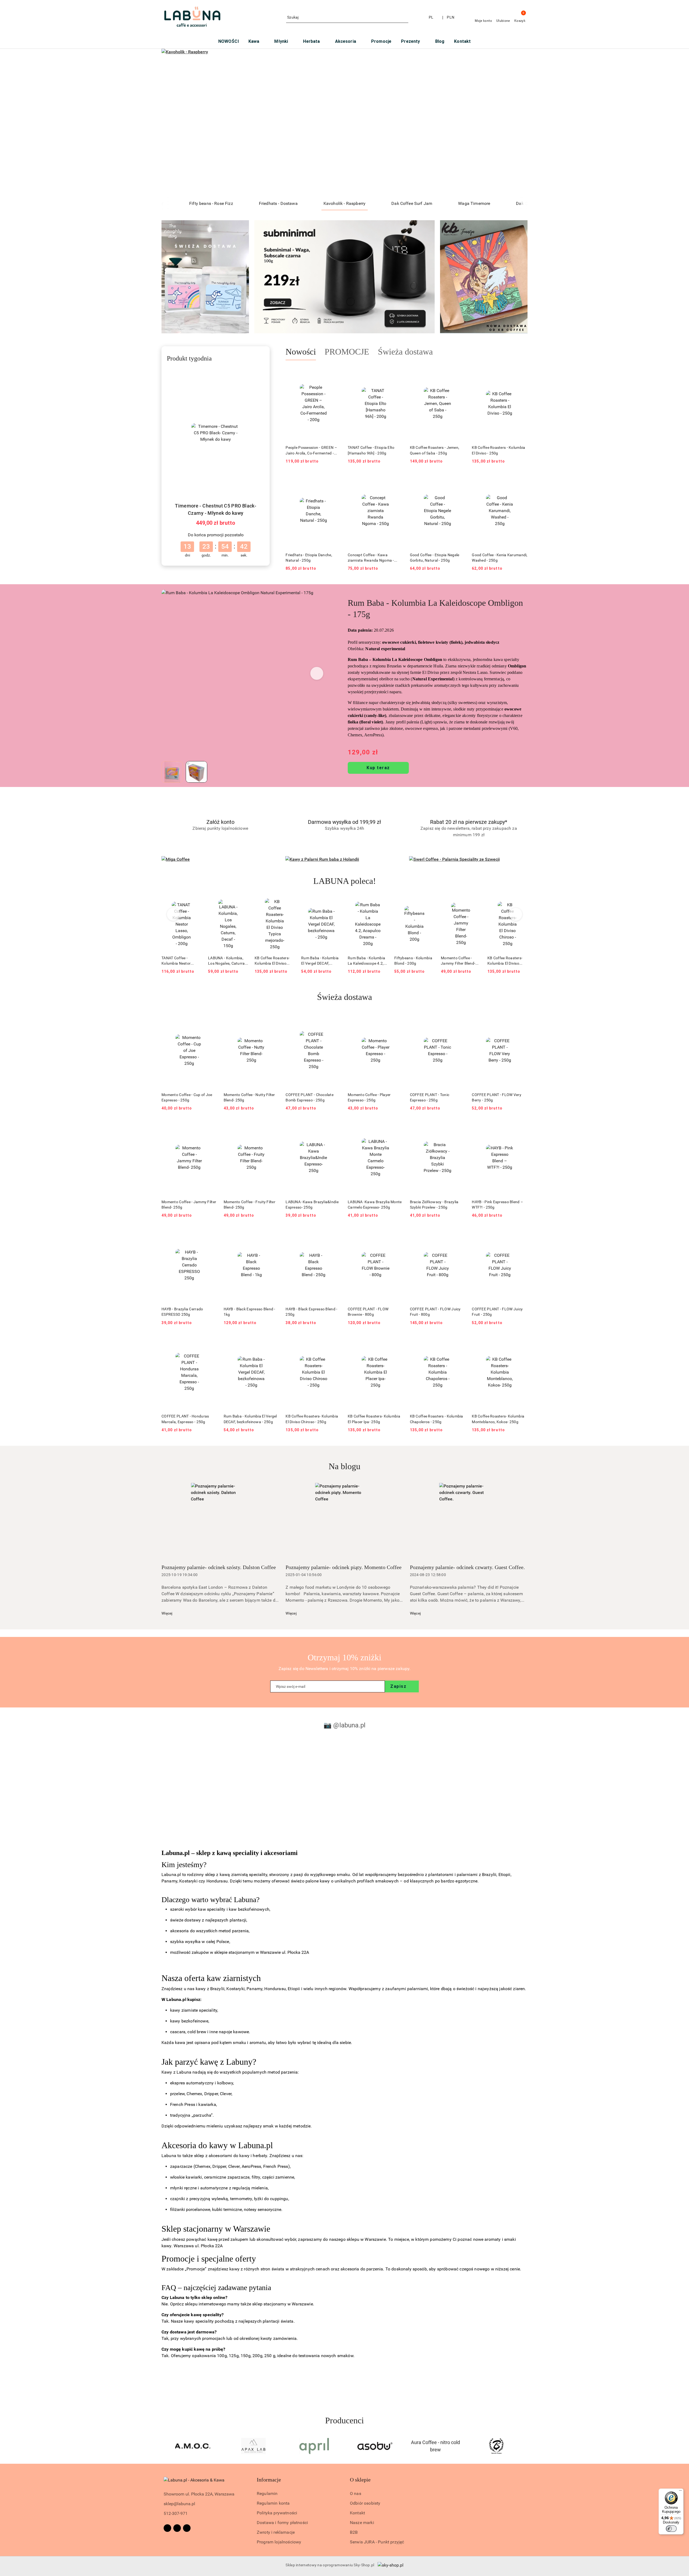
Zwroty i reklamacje (276, 2532)
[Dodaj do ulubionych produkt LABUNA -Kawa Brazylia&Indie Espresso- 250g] (335, 1127)
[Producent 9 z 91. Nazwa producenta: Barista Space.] (375, 2446)
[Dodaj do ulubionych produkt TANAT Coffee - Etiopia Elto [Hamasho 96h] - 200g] (397, 373)
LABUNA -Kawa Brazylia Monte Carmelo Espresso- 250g (375, 1205)
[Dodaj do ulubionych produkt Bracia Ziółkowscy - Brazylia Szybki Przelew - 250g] (459, 1127)
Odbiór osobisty (365, 2503)
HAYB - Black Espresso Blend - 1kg (249, 1312)
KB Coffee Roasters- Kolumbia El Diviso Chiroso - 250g (458, 961)
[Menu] (680, 2492)
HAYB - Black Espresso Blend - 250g (311, 1312)
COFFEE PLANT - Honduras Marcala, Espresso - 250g (185, 1419)
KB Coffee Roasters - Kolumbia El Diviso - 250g (498, 450)
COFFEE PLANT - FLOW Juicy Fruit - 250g (497, 1312)
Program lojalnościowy (279, 2542)
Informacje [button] (269, 2480)
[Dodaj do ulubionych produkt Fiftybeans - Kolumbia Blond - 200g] (382, 904)
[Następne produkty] (516, 914)
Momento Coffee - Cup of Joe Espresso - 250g (187, 1097)
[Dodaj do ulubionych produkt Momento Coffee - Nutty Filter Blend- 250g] (273, 1020)
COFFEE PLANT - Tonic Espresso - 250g (430, 1097)
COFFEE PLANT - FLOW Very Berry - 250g (497, 1097)
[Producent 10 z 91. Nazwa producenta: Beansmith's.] (436, 2446)
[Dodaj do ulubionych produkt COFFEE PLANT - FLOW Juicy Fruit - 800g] (459, 1234)
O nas (356, 2493)
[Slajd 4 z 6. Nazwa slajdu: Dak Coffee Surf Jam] (344, 123)
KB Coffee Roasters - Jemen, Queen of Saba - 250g (435, 450)
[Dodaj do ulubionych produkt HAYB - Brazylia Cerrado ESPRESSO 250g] (211, 1234)
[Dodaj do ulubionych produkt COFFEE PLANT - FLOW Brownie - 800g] (397, 1234)
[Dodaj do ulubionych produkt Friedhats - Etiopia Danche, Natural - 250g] (335, 480)
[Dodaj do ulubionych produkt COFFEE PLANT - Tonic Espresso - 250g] (459, 1020)
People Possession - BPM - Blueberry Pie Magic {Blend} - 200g (505, 961)
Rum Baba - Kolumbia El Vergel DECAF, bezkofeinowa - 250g (273, 961)
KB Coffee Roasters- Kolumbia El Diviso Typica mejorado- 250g (228, 961)
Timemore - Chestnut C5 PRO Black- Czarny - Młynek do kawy (216, 509)
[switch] (671, 2529)
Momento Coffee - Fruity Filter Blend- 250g (249, 1205)
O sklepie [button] (360, 2480)
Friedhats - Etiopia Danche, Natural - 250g (309, 558)
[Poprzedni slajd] (173, 123)
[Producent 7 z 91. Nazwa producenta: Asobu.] (254, 2446)
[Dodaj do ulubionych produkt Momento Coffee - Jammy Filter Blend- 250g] (428, 904)
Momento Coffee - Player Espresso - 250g (369, 1097)
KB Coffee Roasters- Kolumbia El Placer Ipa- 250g (374, 1419)
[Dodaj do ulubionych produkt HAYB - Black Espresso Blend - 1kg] (273, 1234)
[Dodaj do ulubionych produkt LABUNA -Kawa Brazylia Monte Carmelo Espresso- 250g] (397, 1127)
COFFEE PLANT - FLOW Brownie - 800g (368, 1312)
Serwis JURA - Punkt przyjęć (377, 2542)
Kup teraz (378, 768)
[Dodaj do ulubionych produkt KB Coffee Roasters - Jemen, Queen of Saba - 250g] (459, 373)
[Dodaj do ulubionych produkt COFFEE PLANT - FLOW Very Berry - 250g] (521, 1020)
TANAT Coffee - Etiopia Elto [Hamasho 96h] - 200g (371, 450)
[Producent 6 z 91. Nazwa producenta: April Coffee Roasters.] (193, 2446)
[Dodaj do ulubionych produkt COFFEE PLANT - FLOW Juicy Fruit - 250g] (521, 1234)
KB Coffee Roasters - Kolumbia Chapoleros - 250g (437, 1419)
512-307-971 (176, 2513)
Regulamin (267, 2493)
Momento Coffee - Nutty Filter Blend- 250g (249, 1097)
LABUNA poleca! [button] (345, 881)
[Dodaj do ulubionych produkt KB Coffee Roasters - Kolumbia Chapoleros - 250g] (459, 1342)
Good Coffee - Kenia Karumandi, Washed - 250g (500, 558)
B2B (354, 2532)
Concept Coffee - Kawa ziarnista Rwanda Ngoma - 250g (371, 558)
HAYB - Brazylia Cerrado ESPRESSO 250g (182, 1312)
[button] (317, 673)
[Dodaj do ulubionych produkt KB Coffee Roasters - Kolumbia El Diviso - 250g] (521, 373)
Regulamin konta (273, 2503)
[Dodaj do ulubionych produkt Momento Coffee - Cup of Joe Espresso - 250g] (211, 1020)
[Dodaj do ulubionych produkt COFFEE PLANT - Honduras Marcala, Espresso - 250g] (211, 1342)
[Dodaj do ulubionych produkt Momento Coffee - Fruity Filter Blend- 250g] (273, 1127)
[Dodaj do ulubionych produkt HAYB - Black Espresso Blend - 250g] (335, 1234)
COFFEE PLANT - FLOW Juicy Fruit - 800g (435, 1312)
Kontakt (357, 2513)
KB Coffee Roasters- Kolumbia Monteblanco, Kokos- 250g (498, 1419)
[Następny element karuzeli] (525, 2446)
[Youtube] (187, 2528)
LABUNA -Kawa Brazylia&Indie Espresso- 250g (312, 1205)
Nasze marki (362, 2523)
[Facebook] (167, 2528)
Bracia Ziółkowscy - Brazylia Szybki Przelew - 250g (434, 1205)
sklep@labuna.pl (179, 2504)
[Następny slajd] (516, 123)
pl (431, 17)
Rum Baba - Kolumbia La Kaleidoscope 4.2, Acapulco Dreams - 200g (320, 961)
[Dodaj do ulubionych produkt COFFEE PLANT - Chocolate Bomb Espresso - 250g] (335, 1020)
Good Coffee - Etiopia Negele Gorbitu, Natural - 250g (435, 558)
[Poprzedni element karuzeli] (164, 2446)
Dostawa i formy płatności (282, 2523)
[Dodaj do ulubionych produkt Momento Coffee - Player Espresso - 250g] (397, 1020)
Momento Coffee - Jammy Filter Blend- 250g (412, 961)
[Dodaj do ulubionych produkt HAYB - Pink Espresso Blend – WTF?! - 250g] (521, 1127)
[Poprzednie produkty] (173, 914)
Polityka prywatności (277, 2513)
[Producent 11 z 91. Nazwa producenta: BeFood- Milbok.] (496, 2446)
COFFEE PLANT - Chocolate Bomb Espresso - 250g (310, 1097)
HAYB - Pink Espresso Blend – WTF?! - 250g (497, 1205)
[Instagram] (177, 2528)
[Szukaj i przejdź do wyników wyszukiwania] (405, 17)
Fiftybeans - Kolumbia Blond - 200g (367, 961)
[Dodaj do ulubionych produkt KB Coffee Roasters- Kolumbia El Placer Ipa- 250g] (397, 1342)
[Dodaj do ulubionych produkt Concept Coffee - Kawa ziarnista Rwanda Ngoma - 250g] (397, 480)
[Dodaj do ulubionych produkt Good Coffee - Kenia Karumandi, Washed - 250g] (521, 480)
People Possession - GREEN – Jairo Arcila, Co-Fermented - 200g (311, 450)
